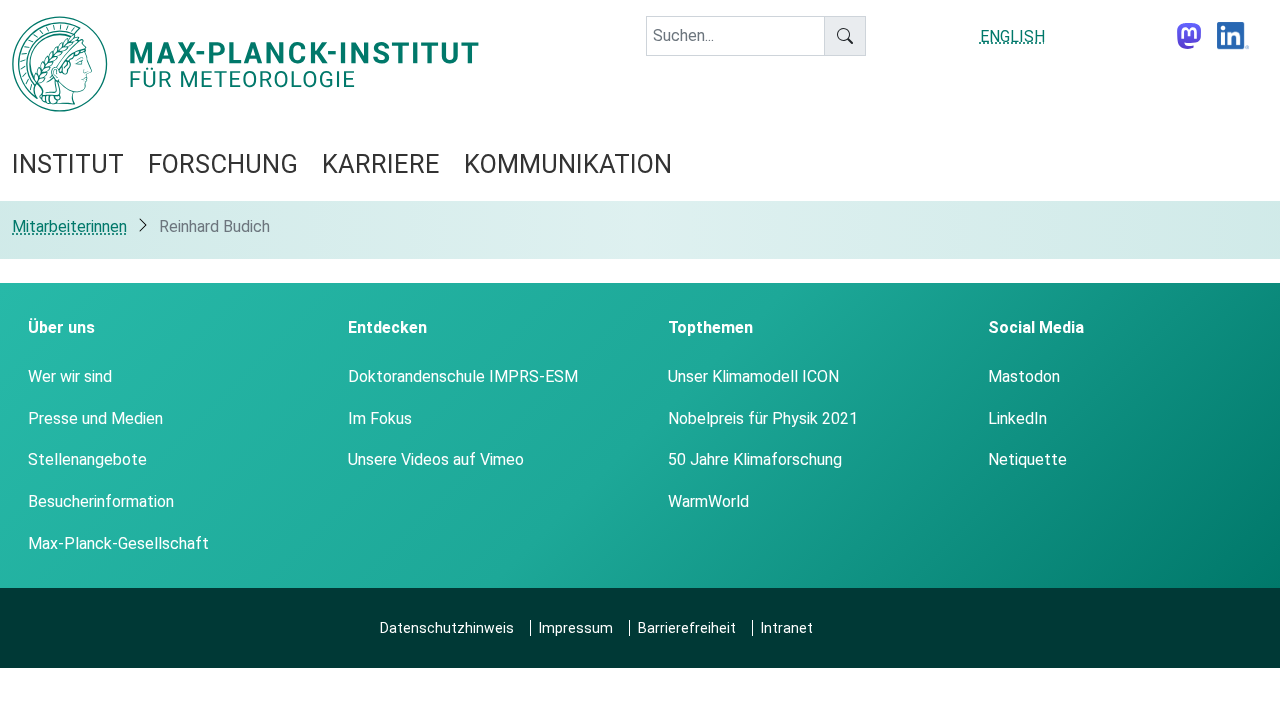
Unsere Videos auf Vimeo (436, 459)
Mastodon (1024, 376)
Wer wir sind (70, 376)
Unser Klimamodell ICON (753, 376)
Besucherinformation (101, 501)
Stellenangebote (87, 459)
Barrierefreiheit (687, 628)
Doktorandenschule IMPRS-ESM (463, 376)
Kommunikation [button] (568, 164)
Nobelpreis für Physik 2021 (763, 418)
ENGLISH (1012, 36)
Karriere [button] (381, 164)
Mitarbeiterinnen (69, 226)
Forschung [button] (223, 164)
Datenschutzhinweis (447, 628)
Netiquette (1027, 459)
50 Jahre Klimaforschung (755, 459)
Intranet (787, 628)
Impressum (576, 628)
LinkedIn (1017, 418)
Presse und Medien (95, 418)
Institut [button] (68, 164)
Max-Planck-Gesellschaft (118, 543)
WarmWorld (708, 501)
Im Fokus (380, 418)
